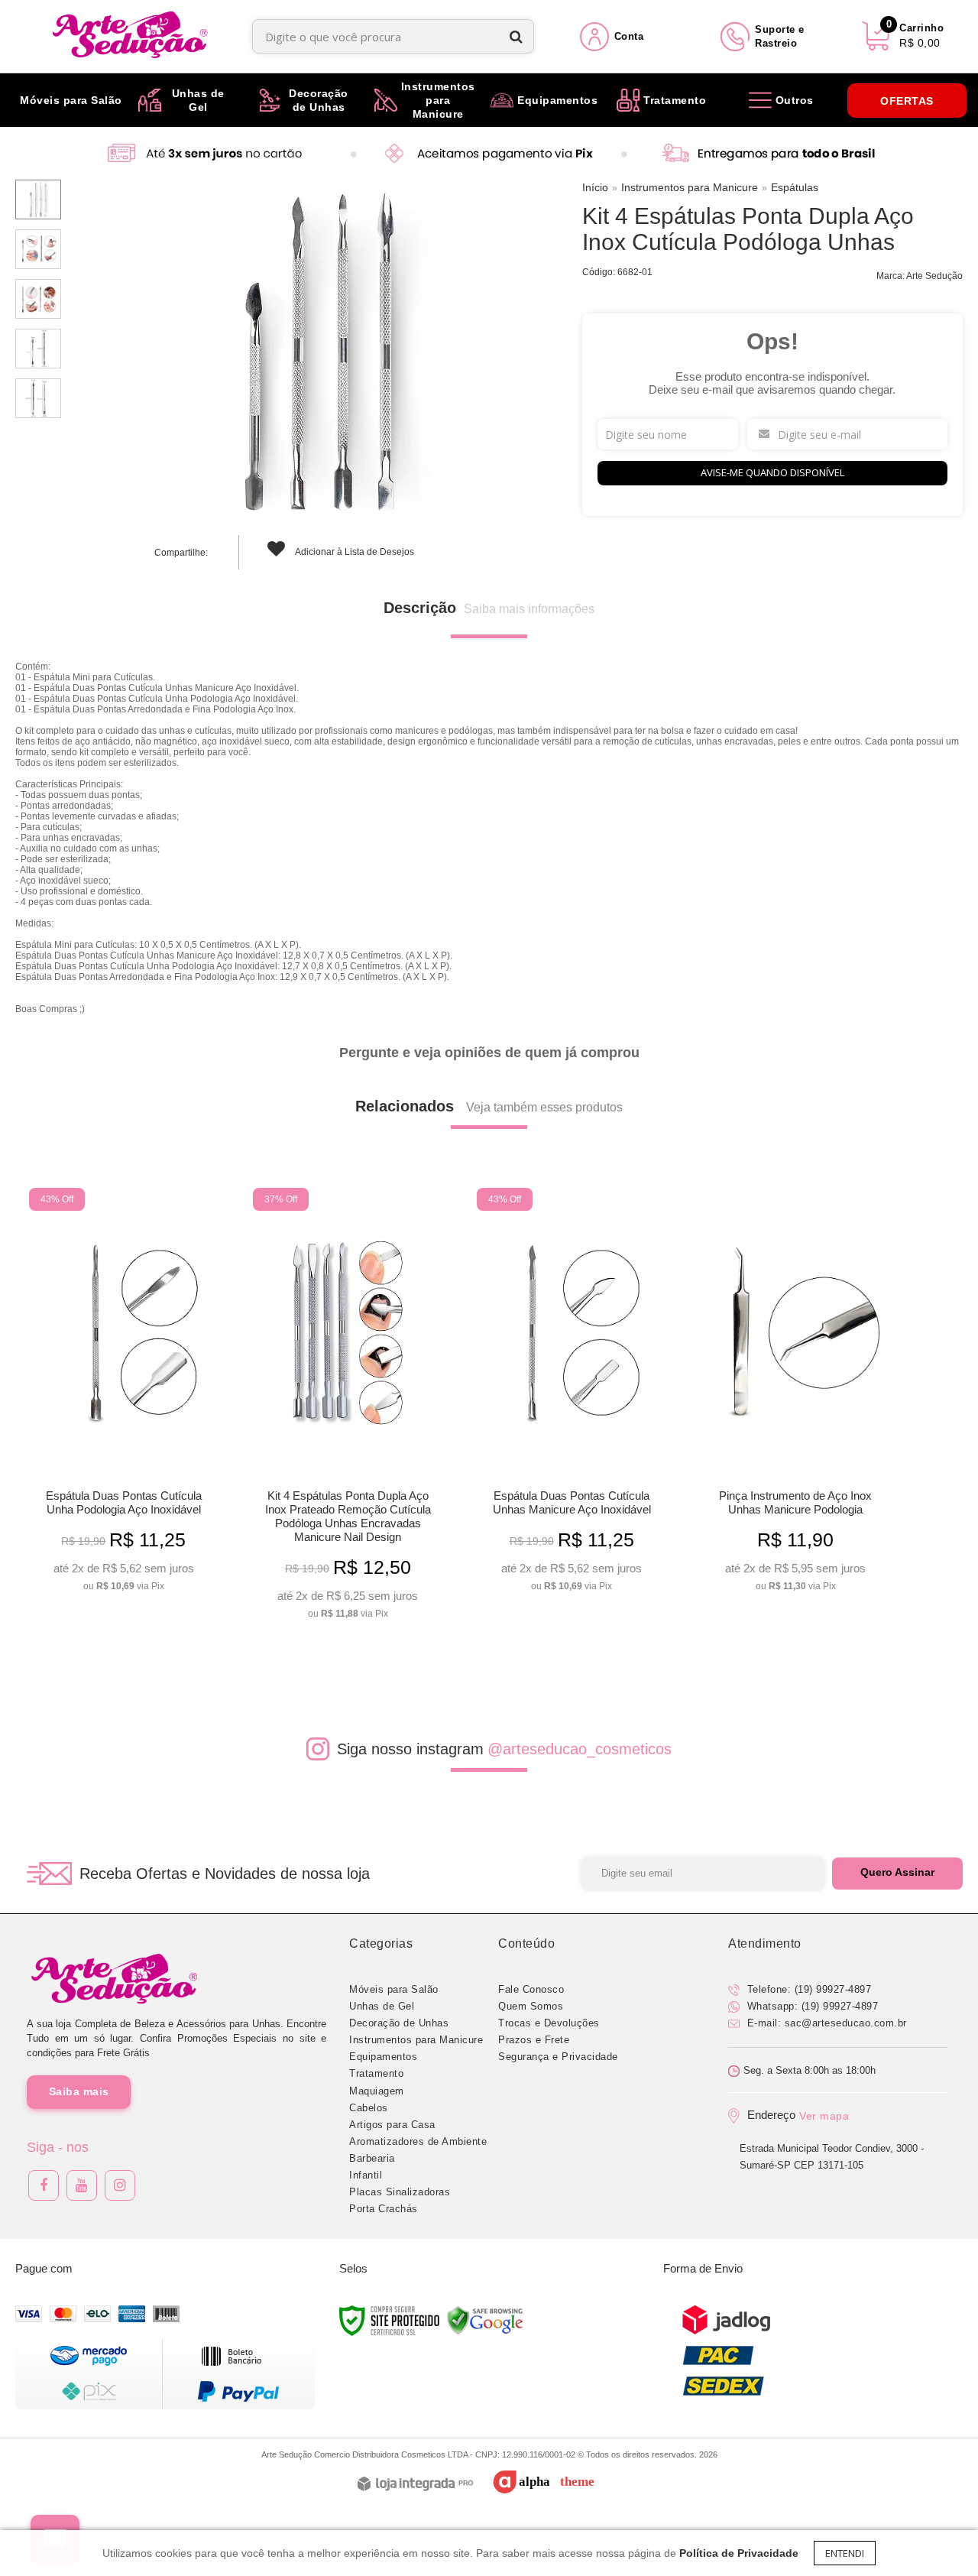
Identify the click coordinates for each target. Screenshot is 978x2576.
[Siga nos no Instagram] (120, 2185)
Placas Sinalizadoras (400, 2192)
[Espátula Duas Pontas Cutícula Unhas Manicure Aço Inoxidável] (572, 1395)
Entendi (845, 2553)
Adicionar (147, 1574)
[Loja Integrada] (415, 2485)
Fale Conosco (531, 1989)
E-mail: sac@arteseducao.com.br (825, 2023)
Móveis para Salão (394, 1989)
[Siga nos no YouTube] (82, 2185)
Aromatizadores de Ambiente (418, 2141)
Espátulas (795, 187)
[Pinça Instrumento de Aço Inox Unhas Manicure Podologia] (795, 1395)
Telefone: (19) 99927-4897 (807, 1989)
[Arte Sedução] (130, 36)
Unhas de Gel (382, 2006)
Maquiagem (377, 2091)
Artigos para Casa (392, 2125)
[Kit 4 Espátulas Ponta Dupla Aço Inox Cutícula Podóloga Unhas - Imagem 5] (38, 398)
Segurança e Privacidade (558, 2057)
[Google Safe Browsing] (485, 2320)
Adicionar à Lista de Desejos (354, 552)
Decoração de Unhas (399, 2023)
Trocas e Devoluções (549, 2023)
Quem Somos (531, 2006)
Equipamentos (383, 2057)
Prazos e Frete (534, 2040)
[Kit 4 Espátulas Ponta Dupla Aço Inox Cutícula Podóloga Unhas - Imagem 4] (38, 349)
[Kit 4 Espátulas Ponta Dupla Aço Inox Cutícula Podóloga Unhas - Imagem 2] (38, 249)
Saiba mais (79, 2091)
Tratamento (376, 2073)
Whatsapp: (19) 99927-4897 (811, 2006)
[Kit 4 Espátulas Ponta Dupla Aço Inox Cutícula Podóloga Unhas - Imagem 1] (38, 200)
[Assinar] (897, 1874)
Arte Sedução (934, 276)
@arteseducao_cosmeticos (580, 1749)
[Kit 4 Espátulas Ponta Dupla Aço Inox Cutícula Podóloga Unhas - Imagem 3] (38, 299)
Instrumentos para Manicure (690, 187)
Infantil (366, 2175)
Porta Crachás (384, 2209)
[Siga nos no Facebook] (44, 2185)
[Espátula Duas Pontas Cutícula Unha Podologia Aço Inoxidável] (124, 1395)
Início (595, 187)
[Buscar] (516, 36)
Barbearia (372, 2158)
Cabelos (369, 2108)
